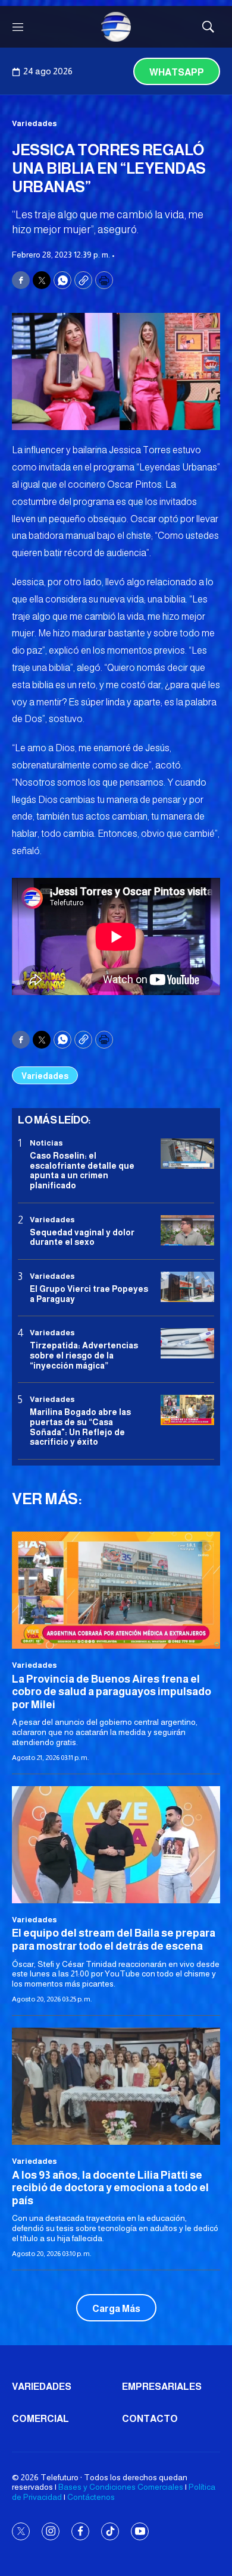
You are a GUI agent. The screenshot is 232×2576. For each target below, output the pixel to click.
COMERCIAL (40, 2419)
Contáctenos (91, 2497)
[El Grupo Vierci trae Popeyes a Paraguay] (187, 1287)
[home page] (116, 27)
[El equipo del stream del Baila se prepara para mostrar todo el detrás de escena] (116, 1845)
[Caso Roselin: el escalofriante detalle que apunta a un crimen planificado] (187, 1154)
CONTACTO (150, 2419)
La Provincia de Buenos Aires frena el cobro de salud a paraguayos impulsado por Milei (112, 1692)
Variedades (35, 123)
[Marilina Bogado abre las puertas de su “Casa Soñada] (187, 1410)
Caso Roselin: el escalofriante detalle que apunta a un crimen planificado (82, 1171)
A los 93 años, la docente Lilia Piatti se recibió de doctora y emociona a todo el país (110, 2188)
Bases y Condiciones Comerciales (121, 2487)
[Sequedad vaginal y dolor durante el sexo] (187, 1230)
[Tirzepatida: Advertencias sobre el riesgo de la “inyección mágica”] (187, 1343)
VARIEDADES (42, 2387)
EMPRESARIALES (162, 2387)
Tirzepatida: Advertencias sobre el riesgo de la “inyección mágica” (84, 1356)
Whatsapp (177, 72)
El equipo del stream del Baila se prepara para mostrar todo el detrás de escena (114, 1940)
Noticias (46, 1143)
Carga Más (116, 2309)
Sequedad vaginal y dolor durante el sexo (82, 1237)
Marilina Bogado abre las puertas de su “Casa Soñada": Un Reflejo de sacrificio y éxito (80, 1427)
